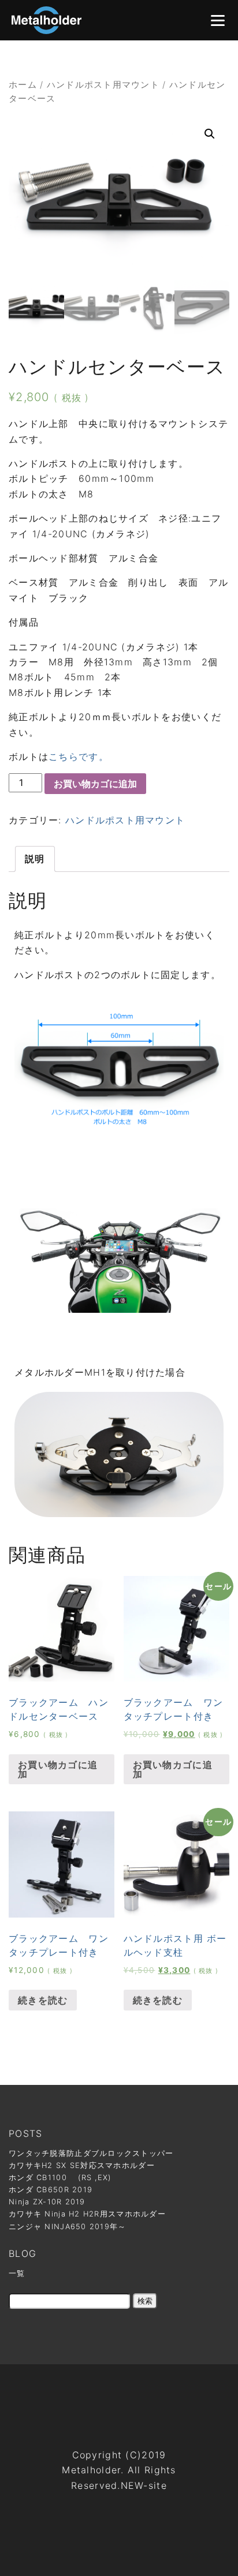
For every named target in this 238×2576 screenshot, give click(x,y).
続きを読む (43, 2000)
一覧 (17, 2273)
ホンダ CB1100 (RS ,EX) (60, 2178)
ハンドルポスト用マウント (103, 85)
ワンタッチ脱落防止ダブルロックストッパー (91, 2153)
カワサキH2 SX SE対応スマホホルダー (82, 2165)
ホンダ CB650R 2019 (51, 2190)
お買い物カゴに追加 (95, 784)
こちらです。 (79, 757)
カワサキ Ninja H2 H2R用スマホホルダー (87, 2214)
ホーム (23, 85)
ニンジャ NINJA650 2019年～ (68, 2227)
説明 (35, 859)
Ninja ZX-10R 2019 (47, 2202)
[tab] (35, 859)
